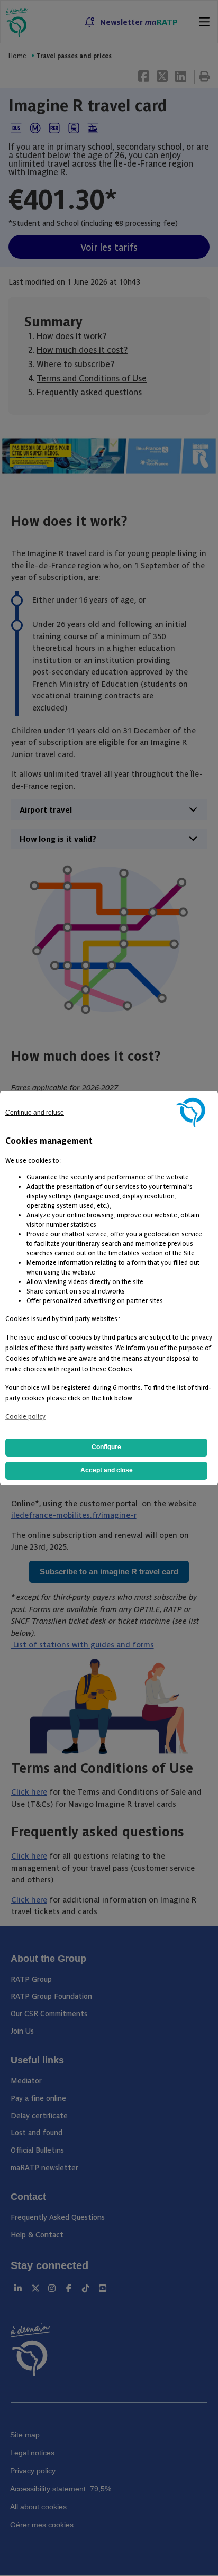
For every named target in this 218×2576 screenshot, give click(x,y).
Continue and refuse (35, 1113)
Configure (106, 1447)
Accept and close (107, 1470)
